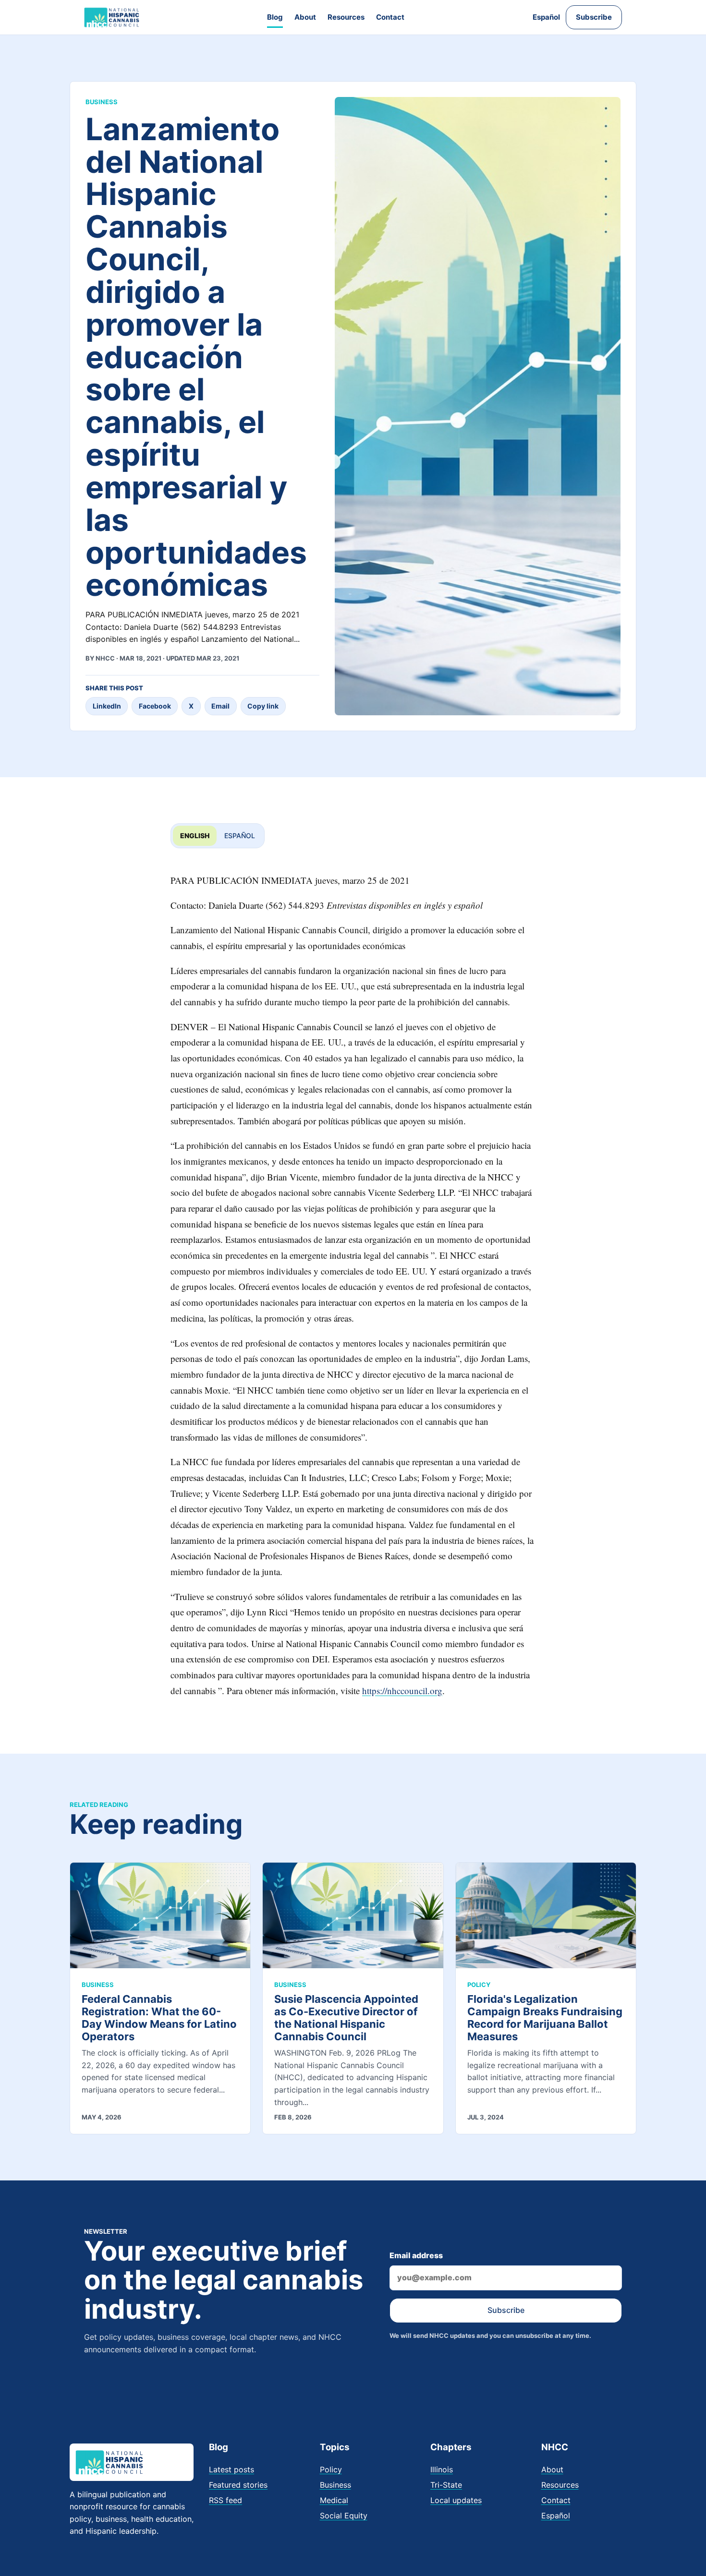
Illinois (442, 2469)
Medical (334, 2500)
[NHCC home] (112, 17)
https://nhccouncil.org (402, 1691)
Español (546, 17)
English (195, 836)
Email (220, 706)
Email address (416, 2255)
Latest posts (231, 2469)
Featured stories (238, 2485)
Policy (331, 2469)
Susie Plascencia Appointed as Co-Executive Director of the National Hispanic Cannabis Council (346, 2018)
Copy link (263, 706)
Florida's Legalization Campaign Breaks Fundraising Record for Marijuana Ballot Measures (545, 2018)
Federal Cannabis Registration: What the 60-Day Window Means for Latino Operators (159, 2018)
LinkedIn (107, 706)
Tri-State (446, 2485)
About (305, 17)
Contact (390, 17)
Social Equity (344, 2516)
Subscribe (594, 17)
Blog (275, 17)
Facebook (155, 706)
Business (335, 2485)
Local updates (456, 2500)
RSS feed (225, 2500)
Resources (346, 17)
